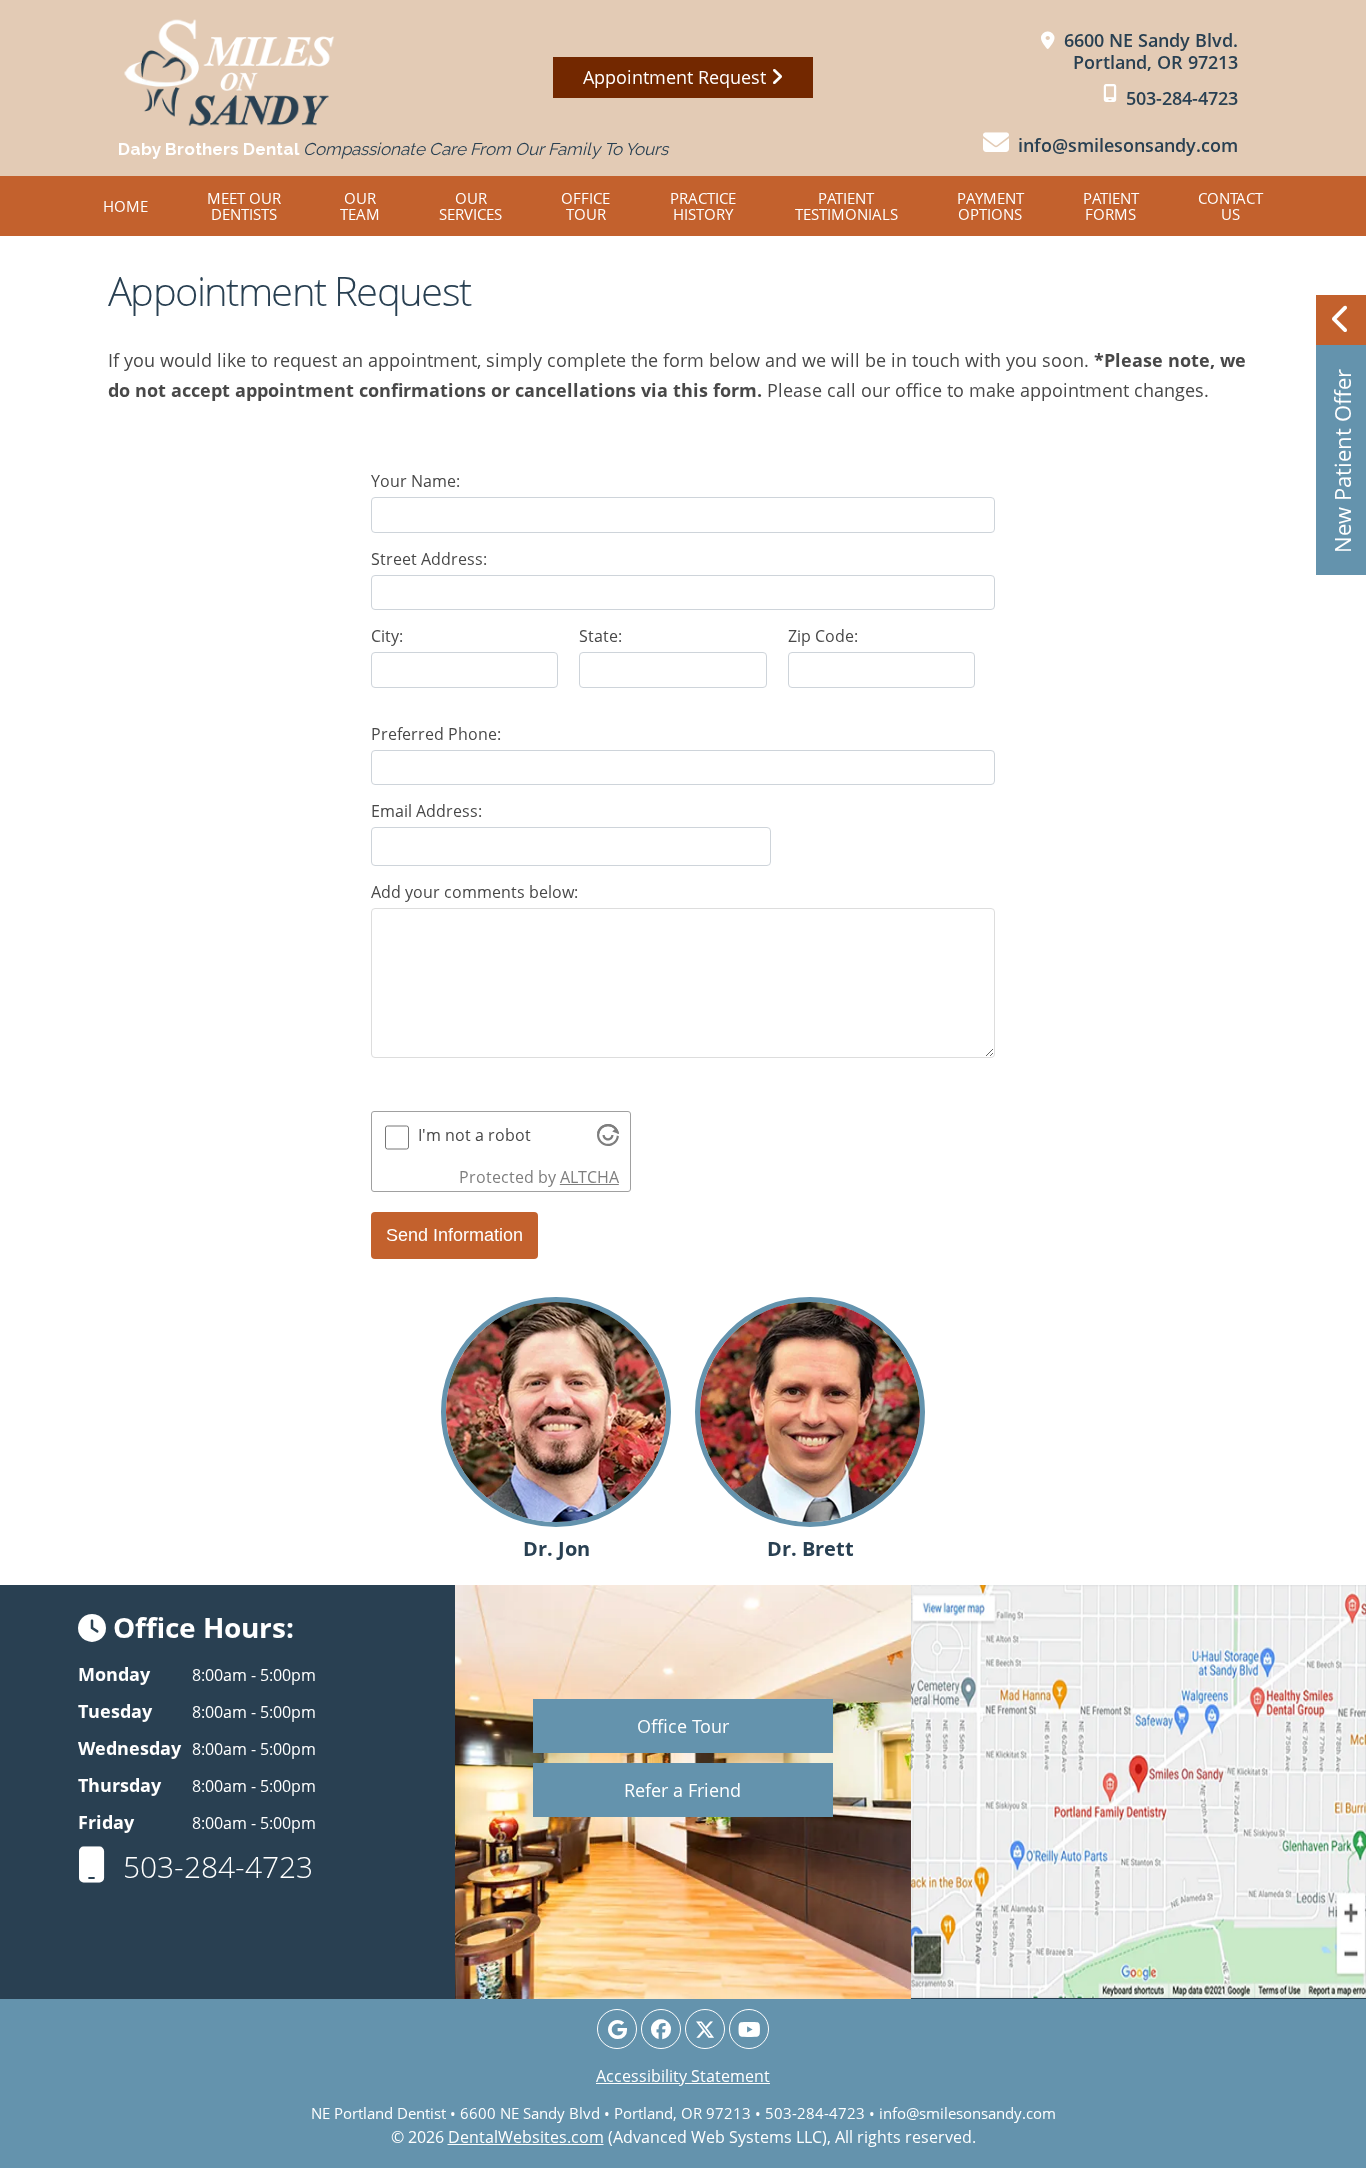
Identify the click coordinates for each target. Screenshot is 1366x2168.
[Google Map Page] (1138, 1791)
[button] (1341, 435)
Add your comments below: (474, 892)
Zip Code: (823, 636)
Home (125, 206)
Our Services (470, 206)
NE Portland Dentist (378, 2113)
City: (387, 636)
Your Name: (415, 481)
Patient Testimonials (846, 206)
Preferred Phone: (436, 734)
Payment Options (990, 206)
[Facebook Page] (661, 2029)
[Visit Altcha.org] (608, 1140)
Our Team (360, 206)
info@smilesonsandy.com (967, 2113)
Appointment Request (677, 77)
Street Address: (429, 559)
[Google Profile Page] (617, 2029)
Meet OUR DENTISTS (244, 206)
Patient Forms (1111, 206)
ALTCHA (589, 1177)
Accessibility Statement (683, 2076)
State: (600, 636)
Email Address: (426, 811)
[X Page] (705, 2029)
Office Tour (585, 206)
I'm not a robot (474, 1135)
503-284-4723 (214, 1866)
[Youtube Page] (749, 2029)
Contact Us (1230, 206)
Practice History (703, 206)
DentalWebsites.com (526, 2137)
